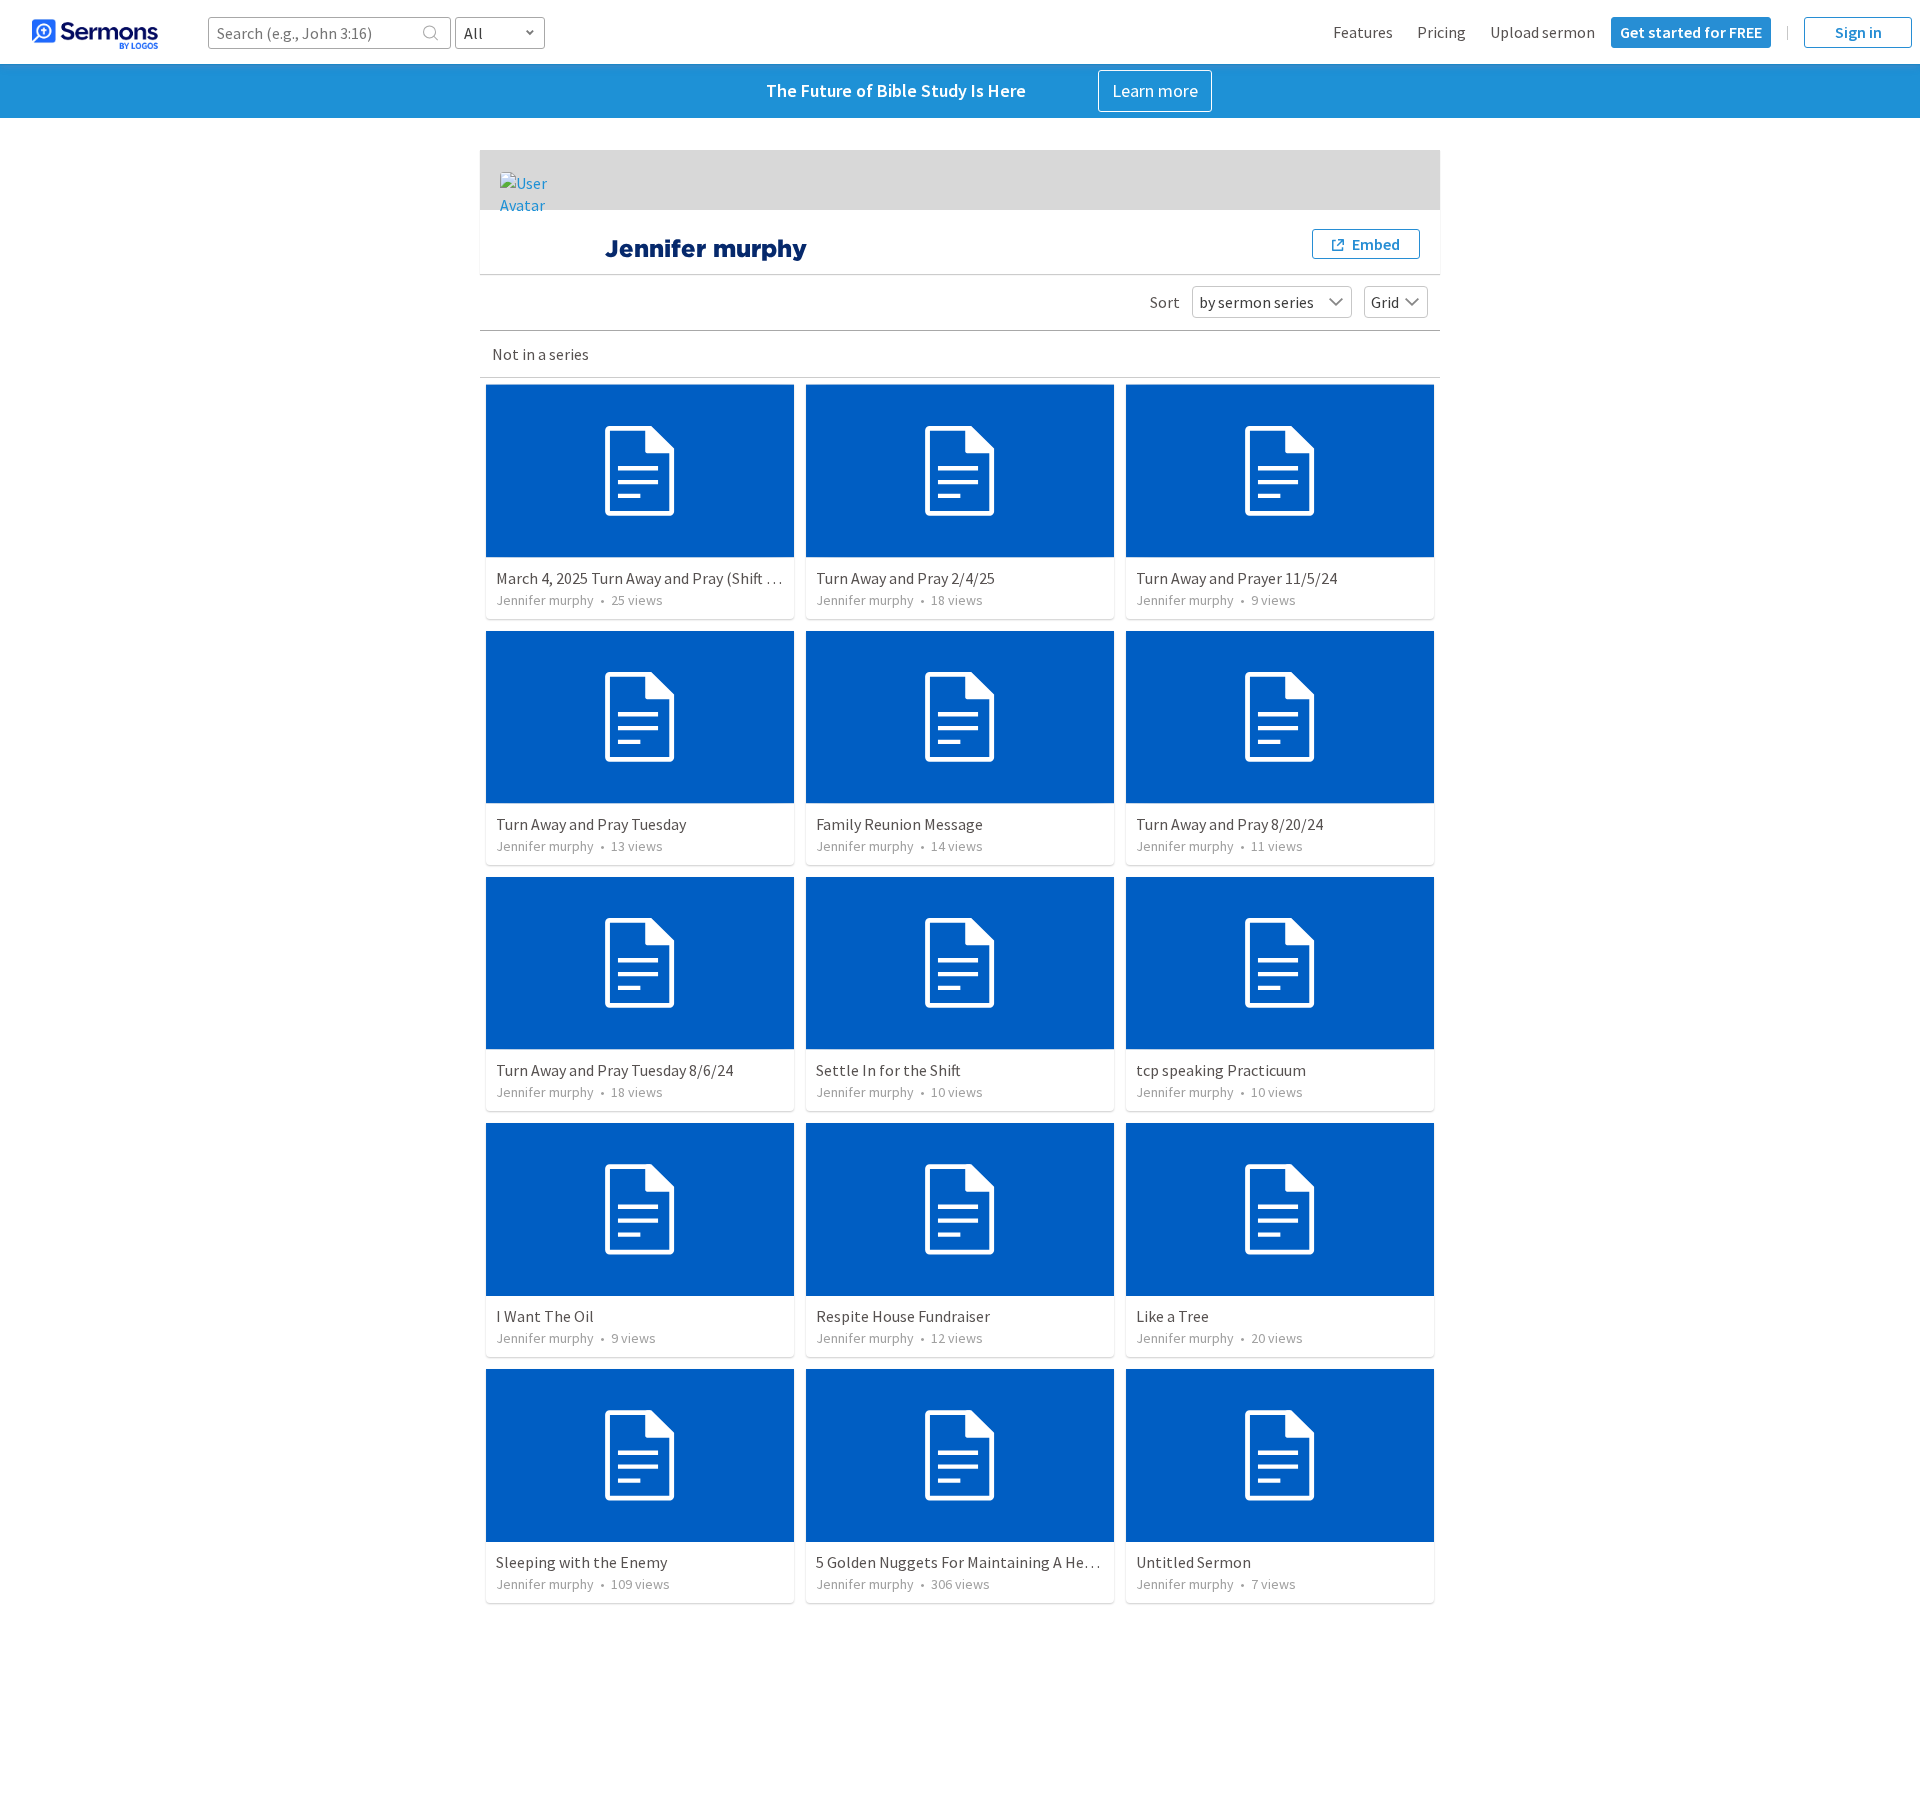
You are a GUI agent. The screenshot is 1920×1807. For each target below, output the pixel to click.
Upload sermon (1542, 32)
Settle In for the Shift (888, 1070)
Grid (1385, 302)
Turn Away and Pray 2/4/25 (905, 578)
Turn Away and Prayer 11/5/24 (1236, 578)
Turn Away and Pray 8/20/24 (1229, 824)
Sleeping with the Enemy (581, 1562)
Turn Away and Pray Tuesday (591, 824)
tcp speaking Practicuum (1221, 1070)
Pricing (1441, 32)
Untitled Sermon (1193, 1562)
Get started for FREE (1691, 32)
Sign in (1858, 32)
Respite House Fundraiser (903, 1316)
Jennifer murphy (545, 600)
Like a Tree (1172, 1316)
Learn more (1155, 90)
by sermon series (1256, 302)
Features (1363, 32)
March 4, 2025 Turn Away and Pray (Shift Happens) (664, 578)
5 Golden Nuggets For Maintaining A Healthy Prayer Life (1006, 1562)
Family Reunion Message (899, 824)
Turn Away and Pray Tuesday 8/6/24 (614, 1070)
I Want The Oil (545, 1316)
